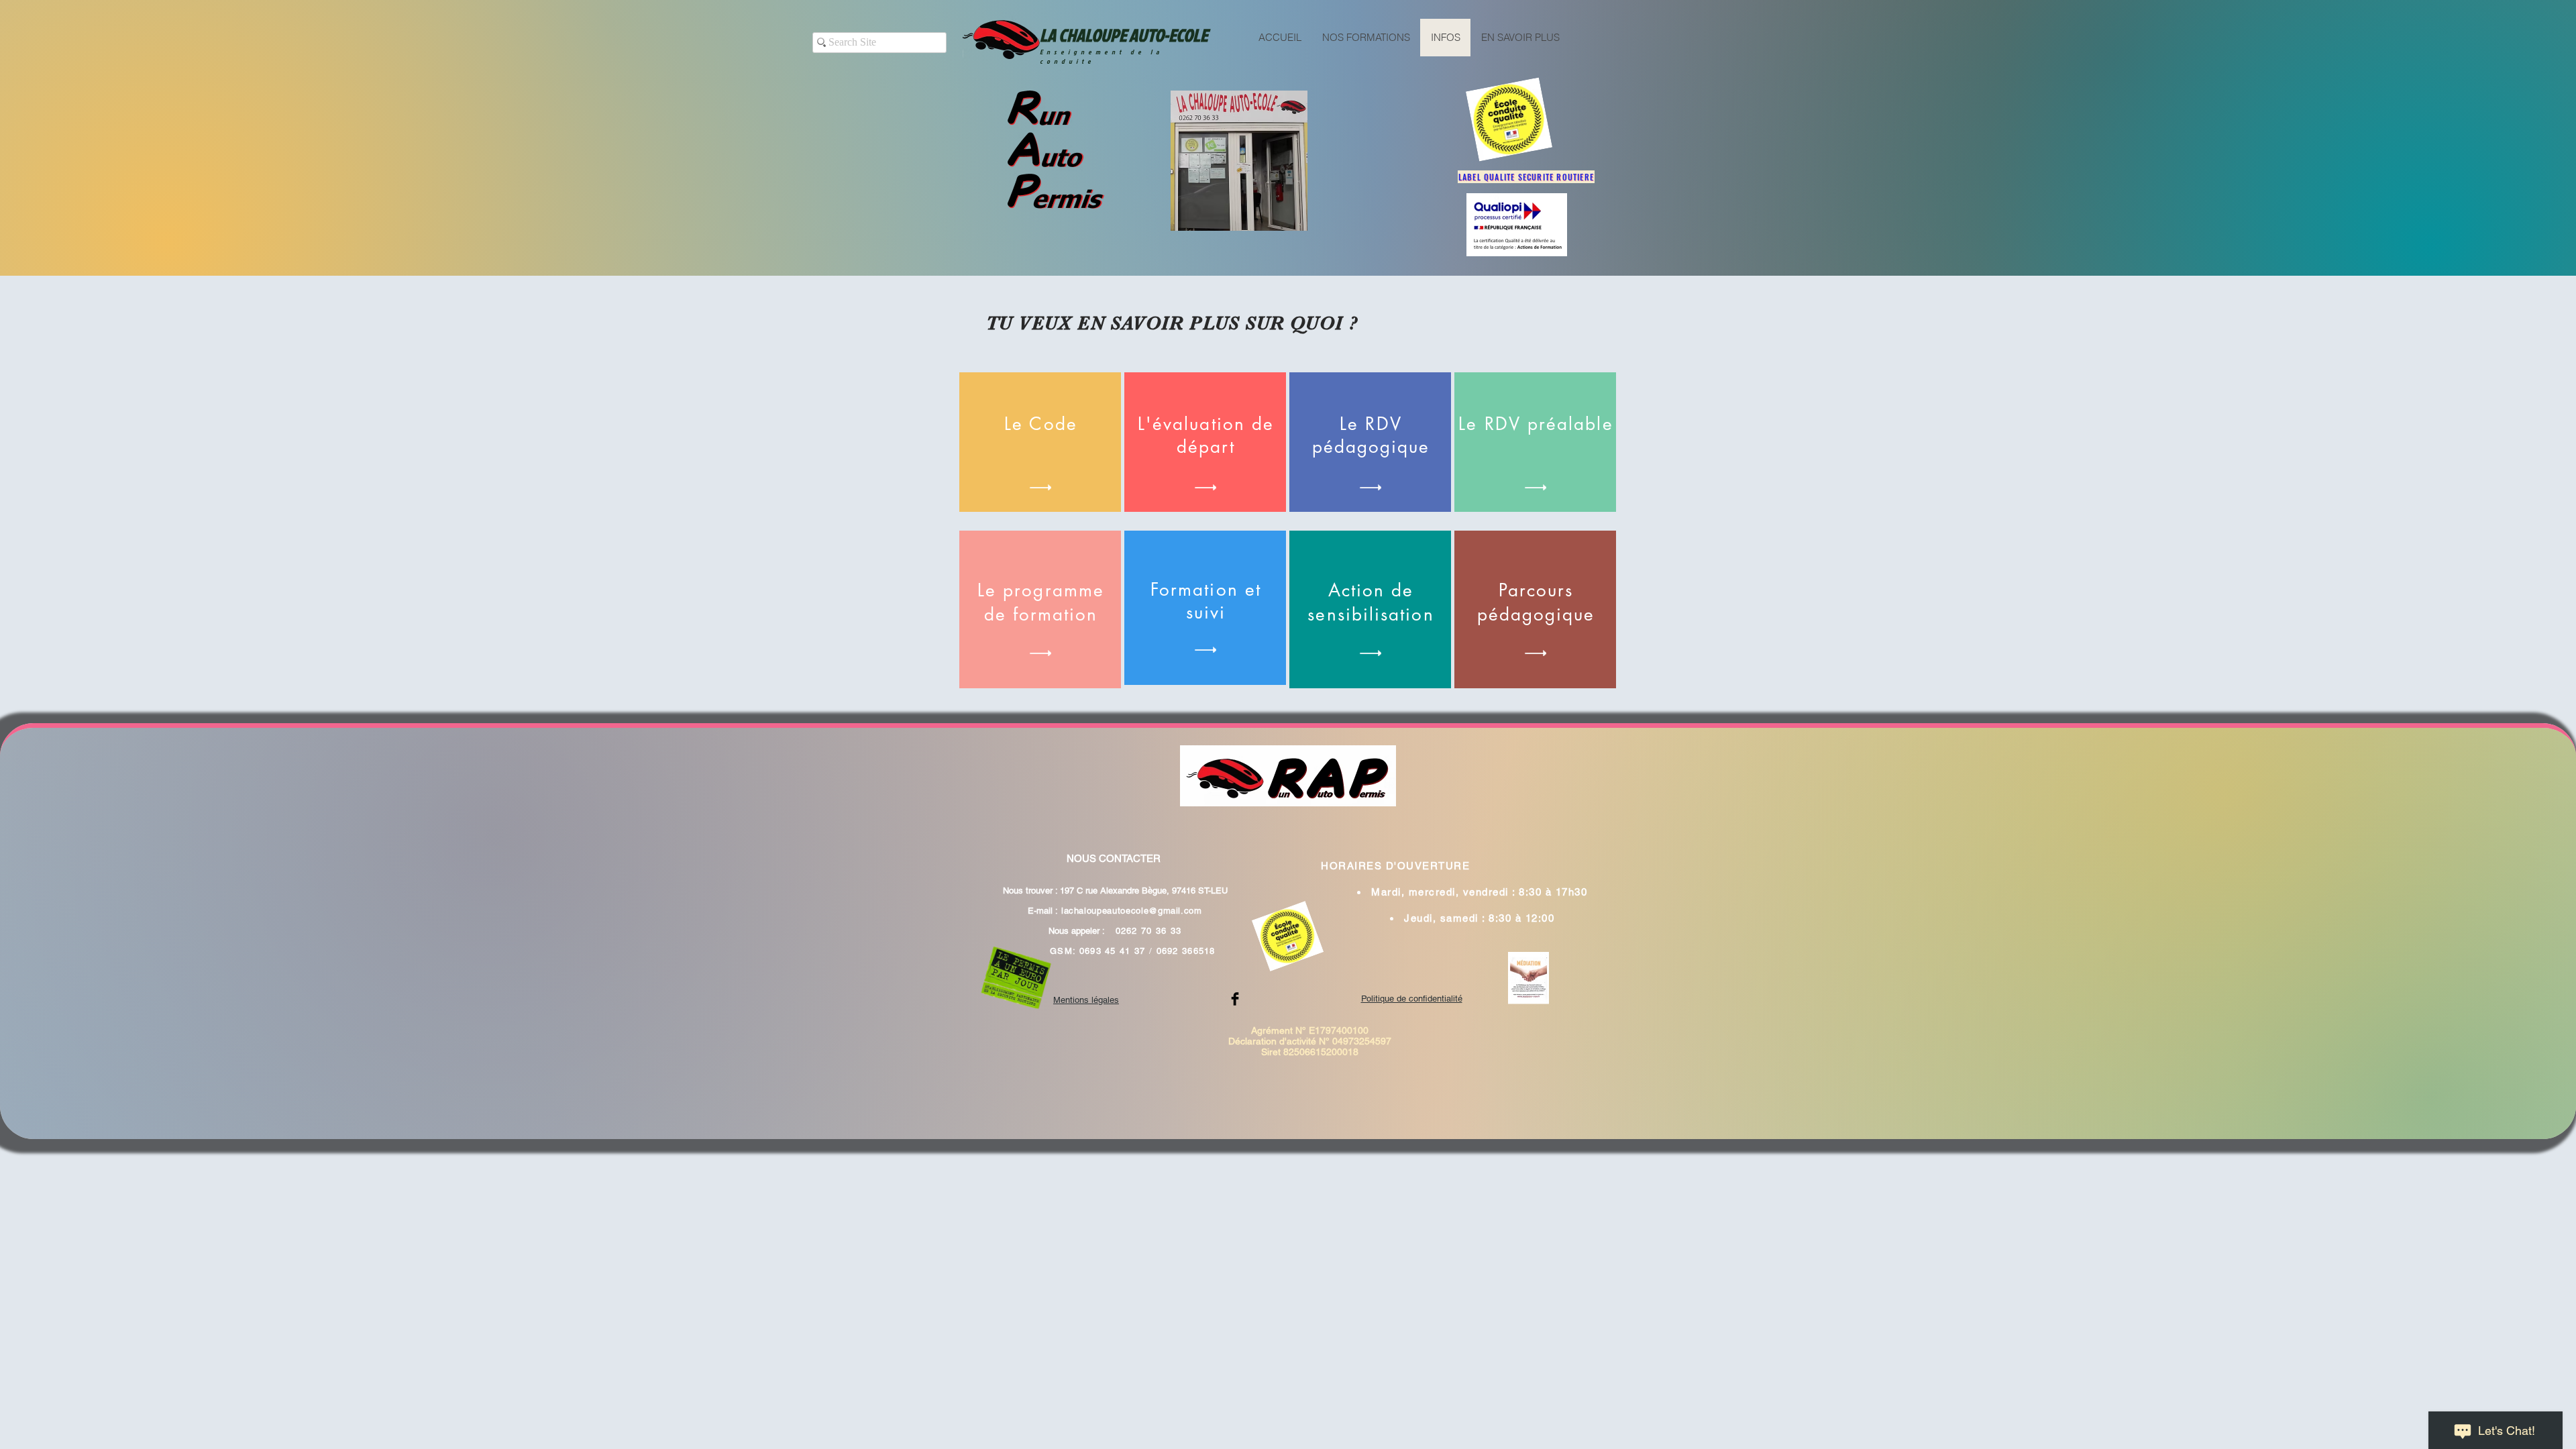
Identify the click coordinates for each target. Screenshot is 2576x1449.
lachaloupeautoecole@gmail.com (1132, 911)
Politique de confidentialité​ (1412, 999)
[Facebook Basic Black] (1235, 999)
